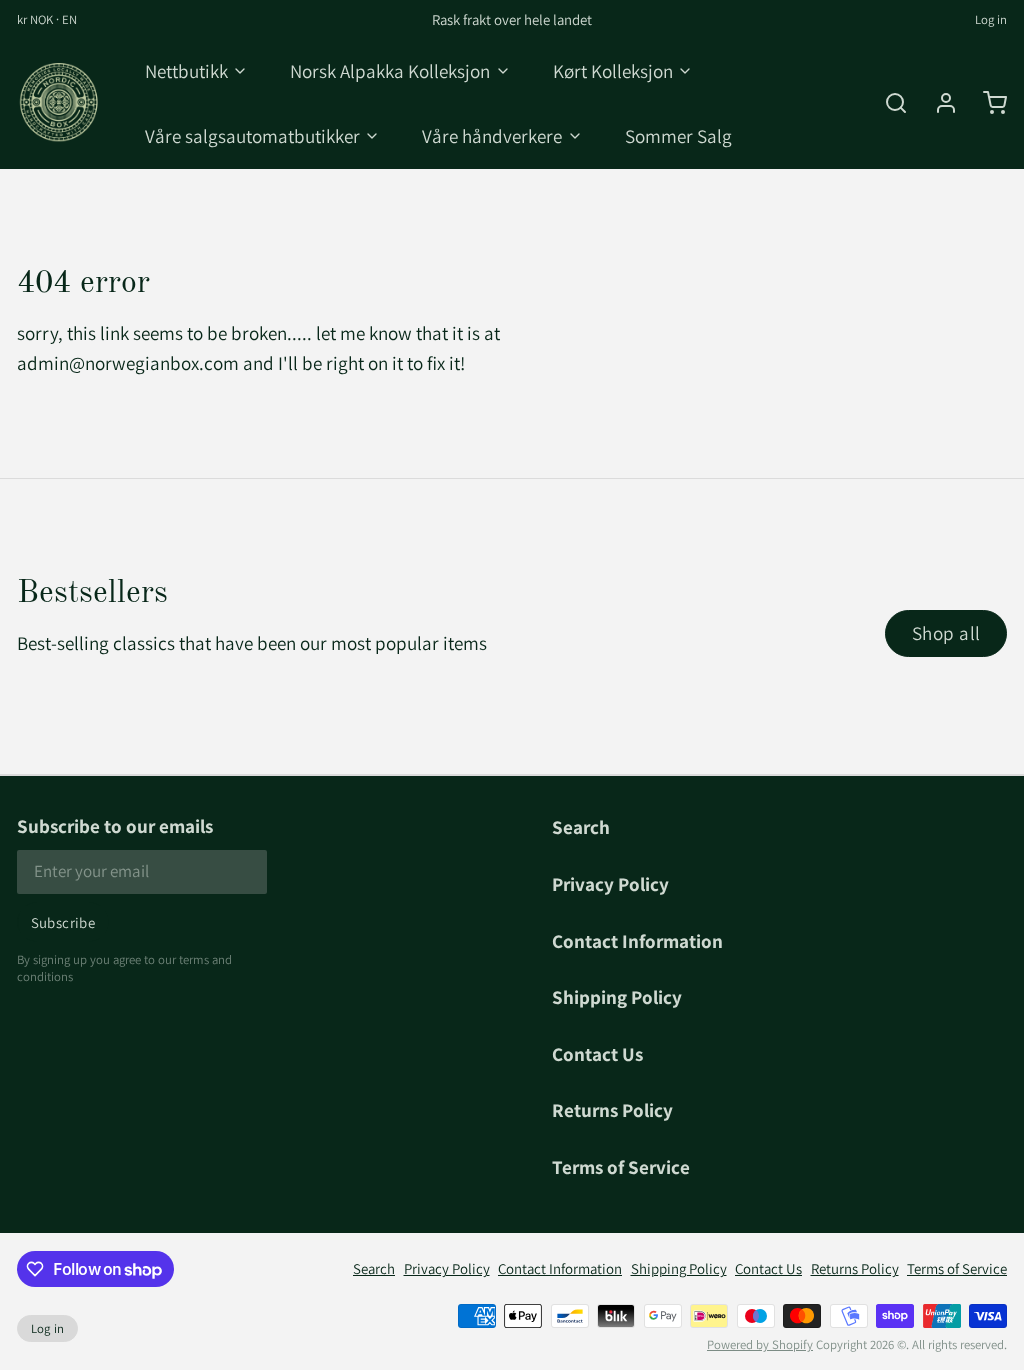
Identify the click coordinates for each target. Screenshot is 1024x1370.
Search (581, 826)
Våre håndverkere (492, 135)
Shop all (946, 632)
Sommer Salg (678, 135)
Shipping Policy (617, 996)
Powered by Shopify (760, 1344)
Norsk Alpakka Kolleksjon (390, 70)
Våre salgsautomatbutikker (252, 135)
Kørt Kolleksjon (613, 70)
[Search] (887, 103)
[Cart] (986, 103)
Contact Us (597, 1053)
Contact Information (637, 940)
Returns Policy (612, 1109)
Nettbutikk (186, 70)
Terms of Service (621, 1166)
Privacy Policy (610, 883)
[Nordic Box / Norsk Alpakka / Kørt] (59, 103)
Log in (991, 19)
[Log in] (937, 103)
